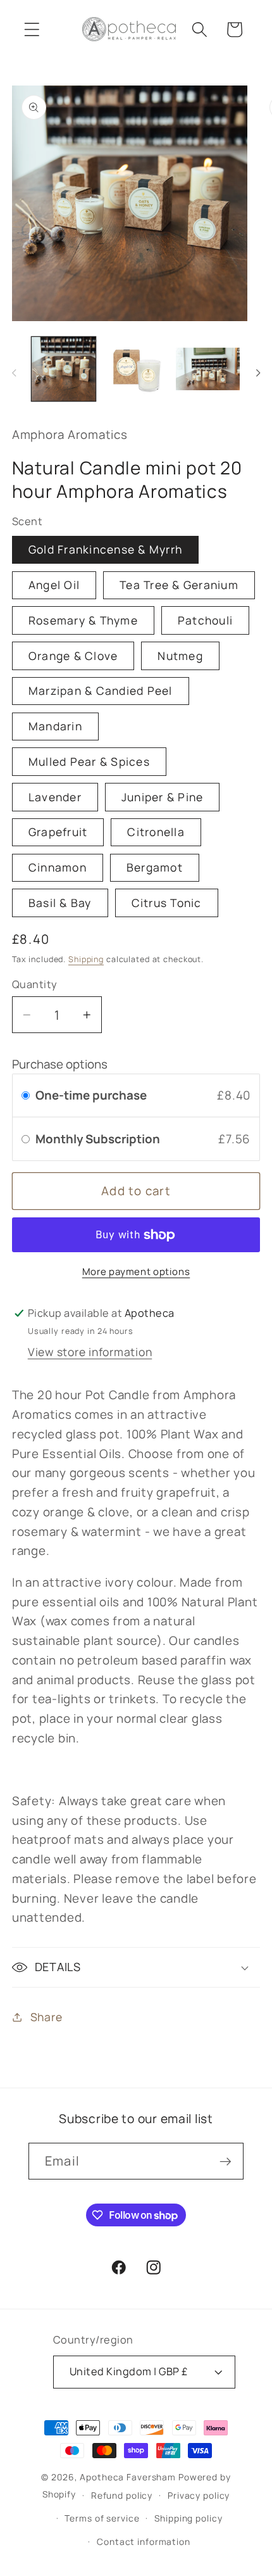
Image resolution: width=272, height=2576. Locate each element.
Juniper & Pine (163, 797)
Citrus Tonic (167, 903)
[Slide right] (258, 373)
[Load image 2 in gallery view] (136, 369)
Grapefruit (58, 832)
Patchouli (205, 620)
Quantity (35, 984)
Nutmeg (180, 656)
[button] (32, 29)
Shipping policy (188, 2518)
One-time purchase (91, 1095)
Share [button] (46, 2017)
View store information (90, 1352)
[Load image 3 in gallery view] (208, 369)
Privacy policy (199, 2495)
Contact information (144, 2541)
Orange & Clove (73, 656)
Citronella (156, 832)
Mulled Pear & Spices (89, 761)
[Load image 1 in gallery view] (64, 369)
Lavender (55, 797)
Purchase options (60, 1064)
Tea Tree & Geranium (179, 585)
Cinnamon (58, 867)
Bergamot (155, 867)
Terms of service (102, 2518)
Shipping (86, 959)
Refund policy (122, 2495)
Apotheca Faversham (128, 2477)
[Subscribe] (226, 2161)
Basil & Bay (60, 903)
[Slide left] (14, 373)
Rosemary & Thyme (83, 620)
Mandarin (55, 726)
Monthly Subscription (99, 1139)
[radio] (26, 1095)
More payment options (136, 1272)
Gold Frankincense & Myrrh (105, 549)
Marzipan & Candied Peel (101, 690)
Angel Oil (54, 585)
